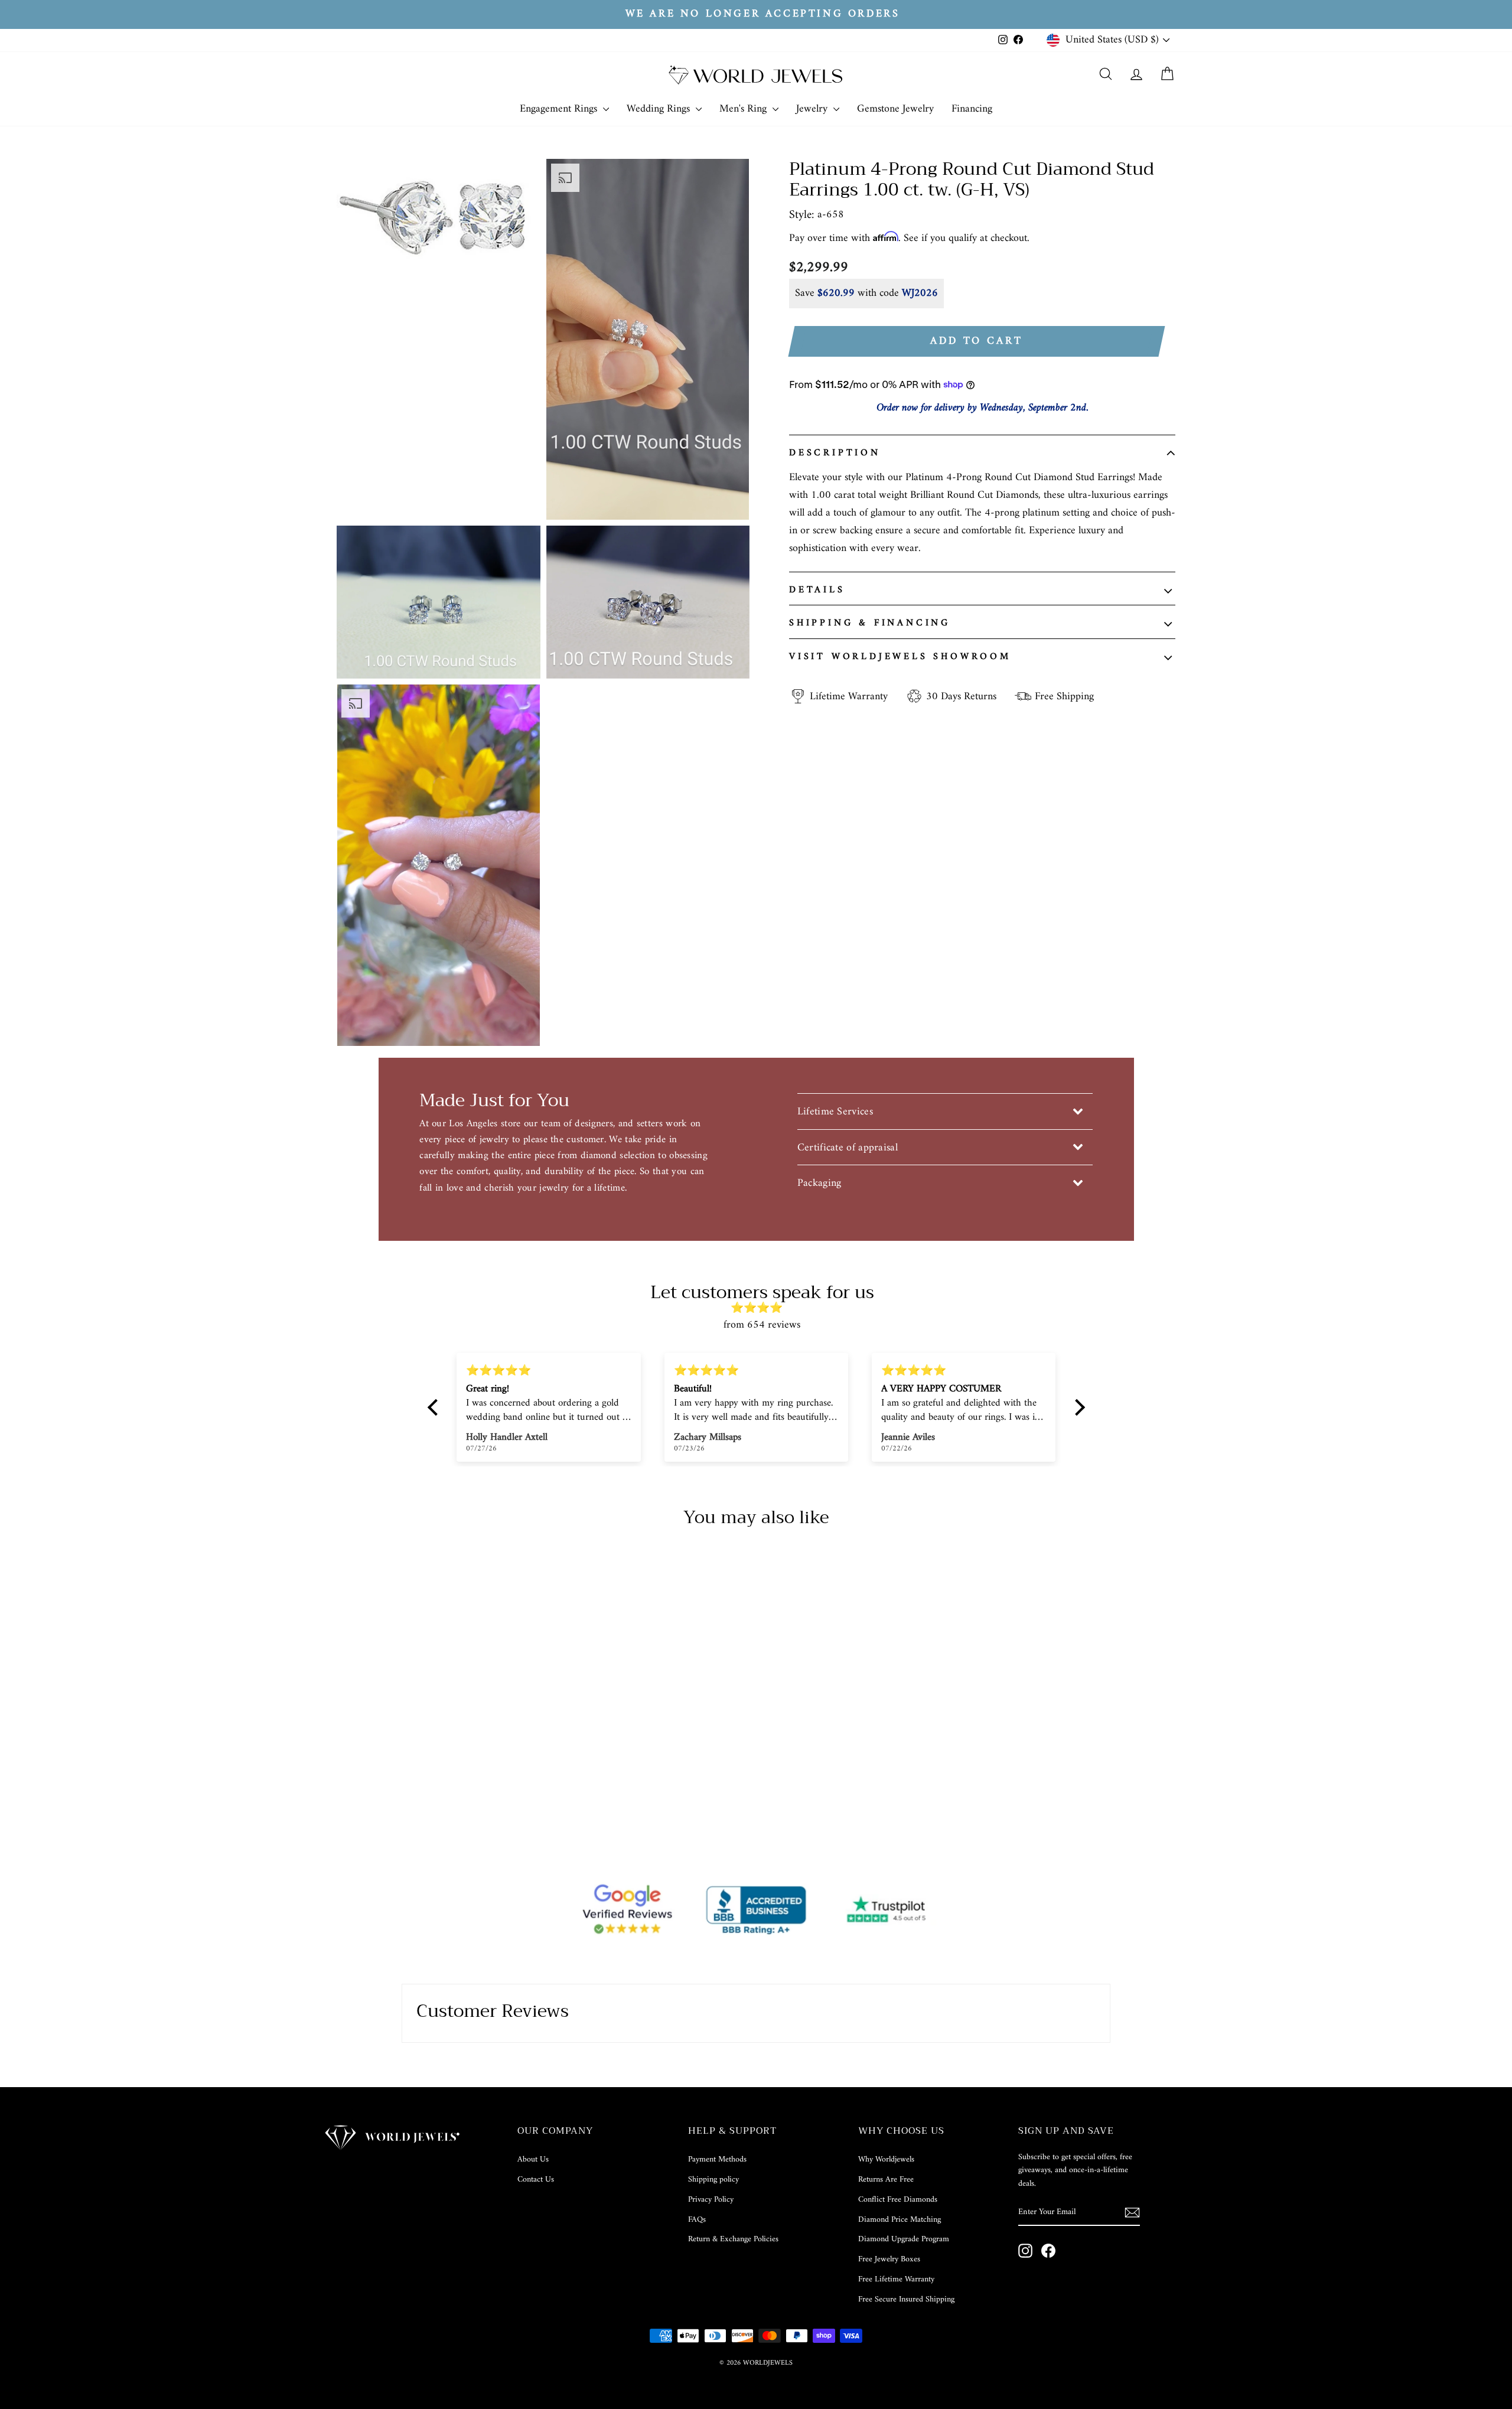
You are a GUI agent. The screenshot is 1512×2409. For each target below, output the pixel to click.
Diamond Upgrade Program (904, 2239)
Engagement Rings (560, 109)
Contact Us (536, 2180)
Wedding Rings (660, 109)
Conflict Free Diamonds (898, 2200)
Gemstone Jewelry (895, 109)
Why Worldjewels (886, 2159)
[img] (762, 1308)
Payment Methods (717, 2159)
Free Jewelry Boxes (889, 2259)
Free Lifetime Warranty (896, 2279)
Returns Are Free (886, 2180)
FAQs (697, 2220)
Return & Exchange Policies (733, 2239)
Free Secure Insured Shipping (906, 2299)
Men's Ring (744, 109)
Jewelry (813, 109)
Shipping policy (713, 2180)
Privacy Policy (711, 2200)
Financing (972, 109)
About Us (533, 2159)
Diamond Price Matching (900, 2220)
